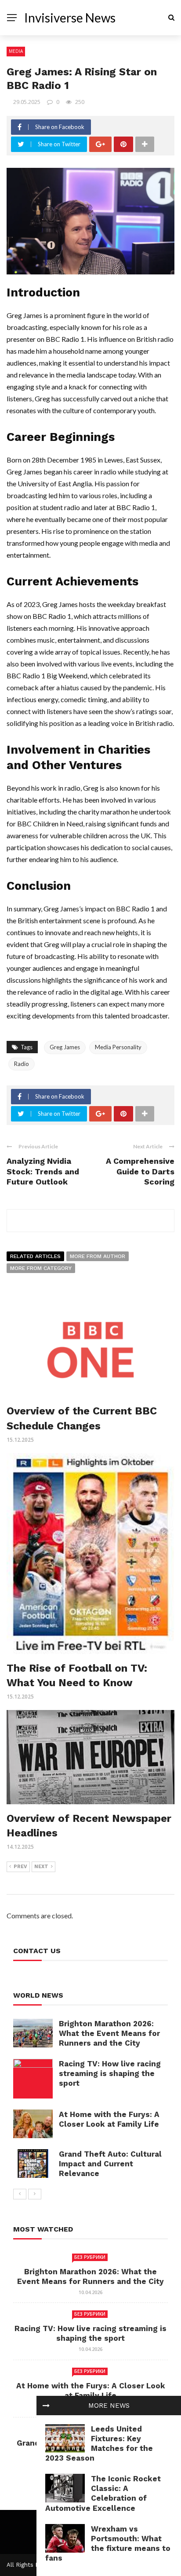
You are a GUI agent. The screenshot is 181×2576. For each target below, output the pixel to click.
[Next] (35, 2194)
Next (41, 1867)
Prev (20, 1867)
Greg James (65, 1047)
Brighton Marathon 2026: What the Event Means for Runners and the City (109, 2033)
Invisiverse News (70, 18)
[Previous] (20, 2194)
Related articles (35, 1256)
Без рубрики (90, 2257)
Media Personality (118, 1047)
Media (16, 51)
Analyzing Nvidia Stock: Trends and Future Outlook (43, 1171)
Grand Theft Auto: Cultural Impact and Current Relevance (110, 2164)
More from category (41, 1268)
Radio (22, 1064)
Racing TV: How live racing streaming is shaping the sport (110, 2073)
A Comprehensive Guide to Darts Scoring (140, 1171)
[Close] (46, 2406)
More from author (98, 1256)
